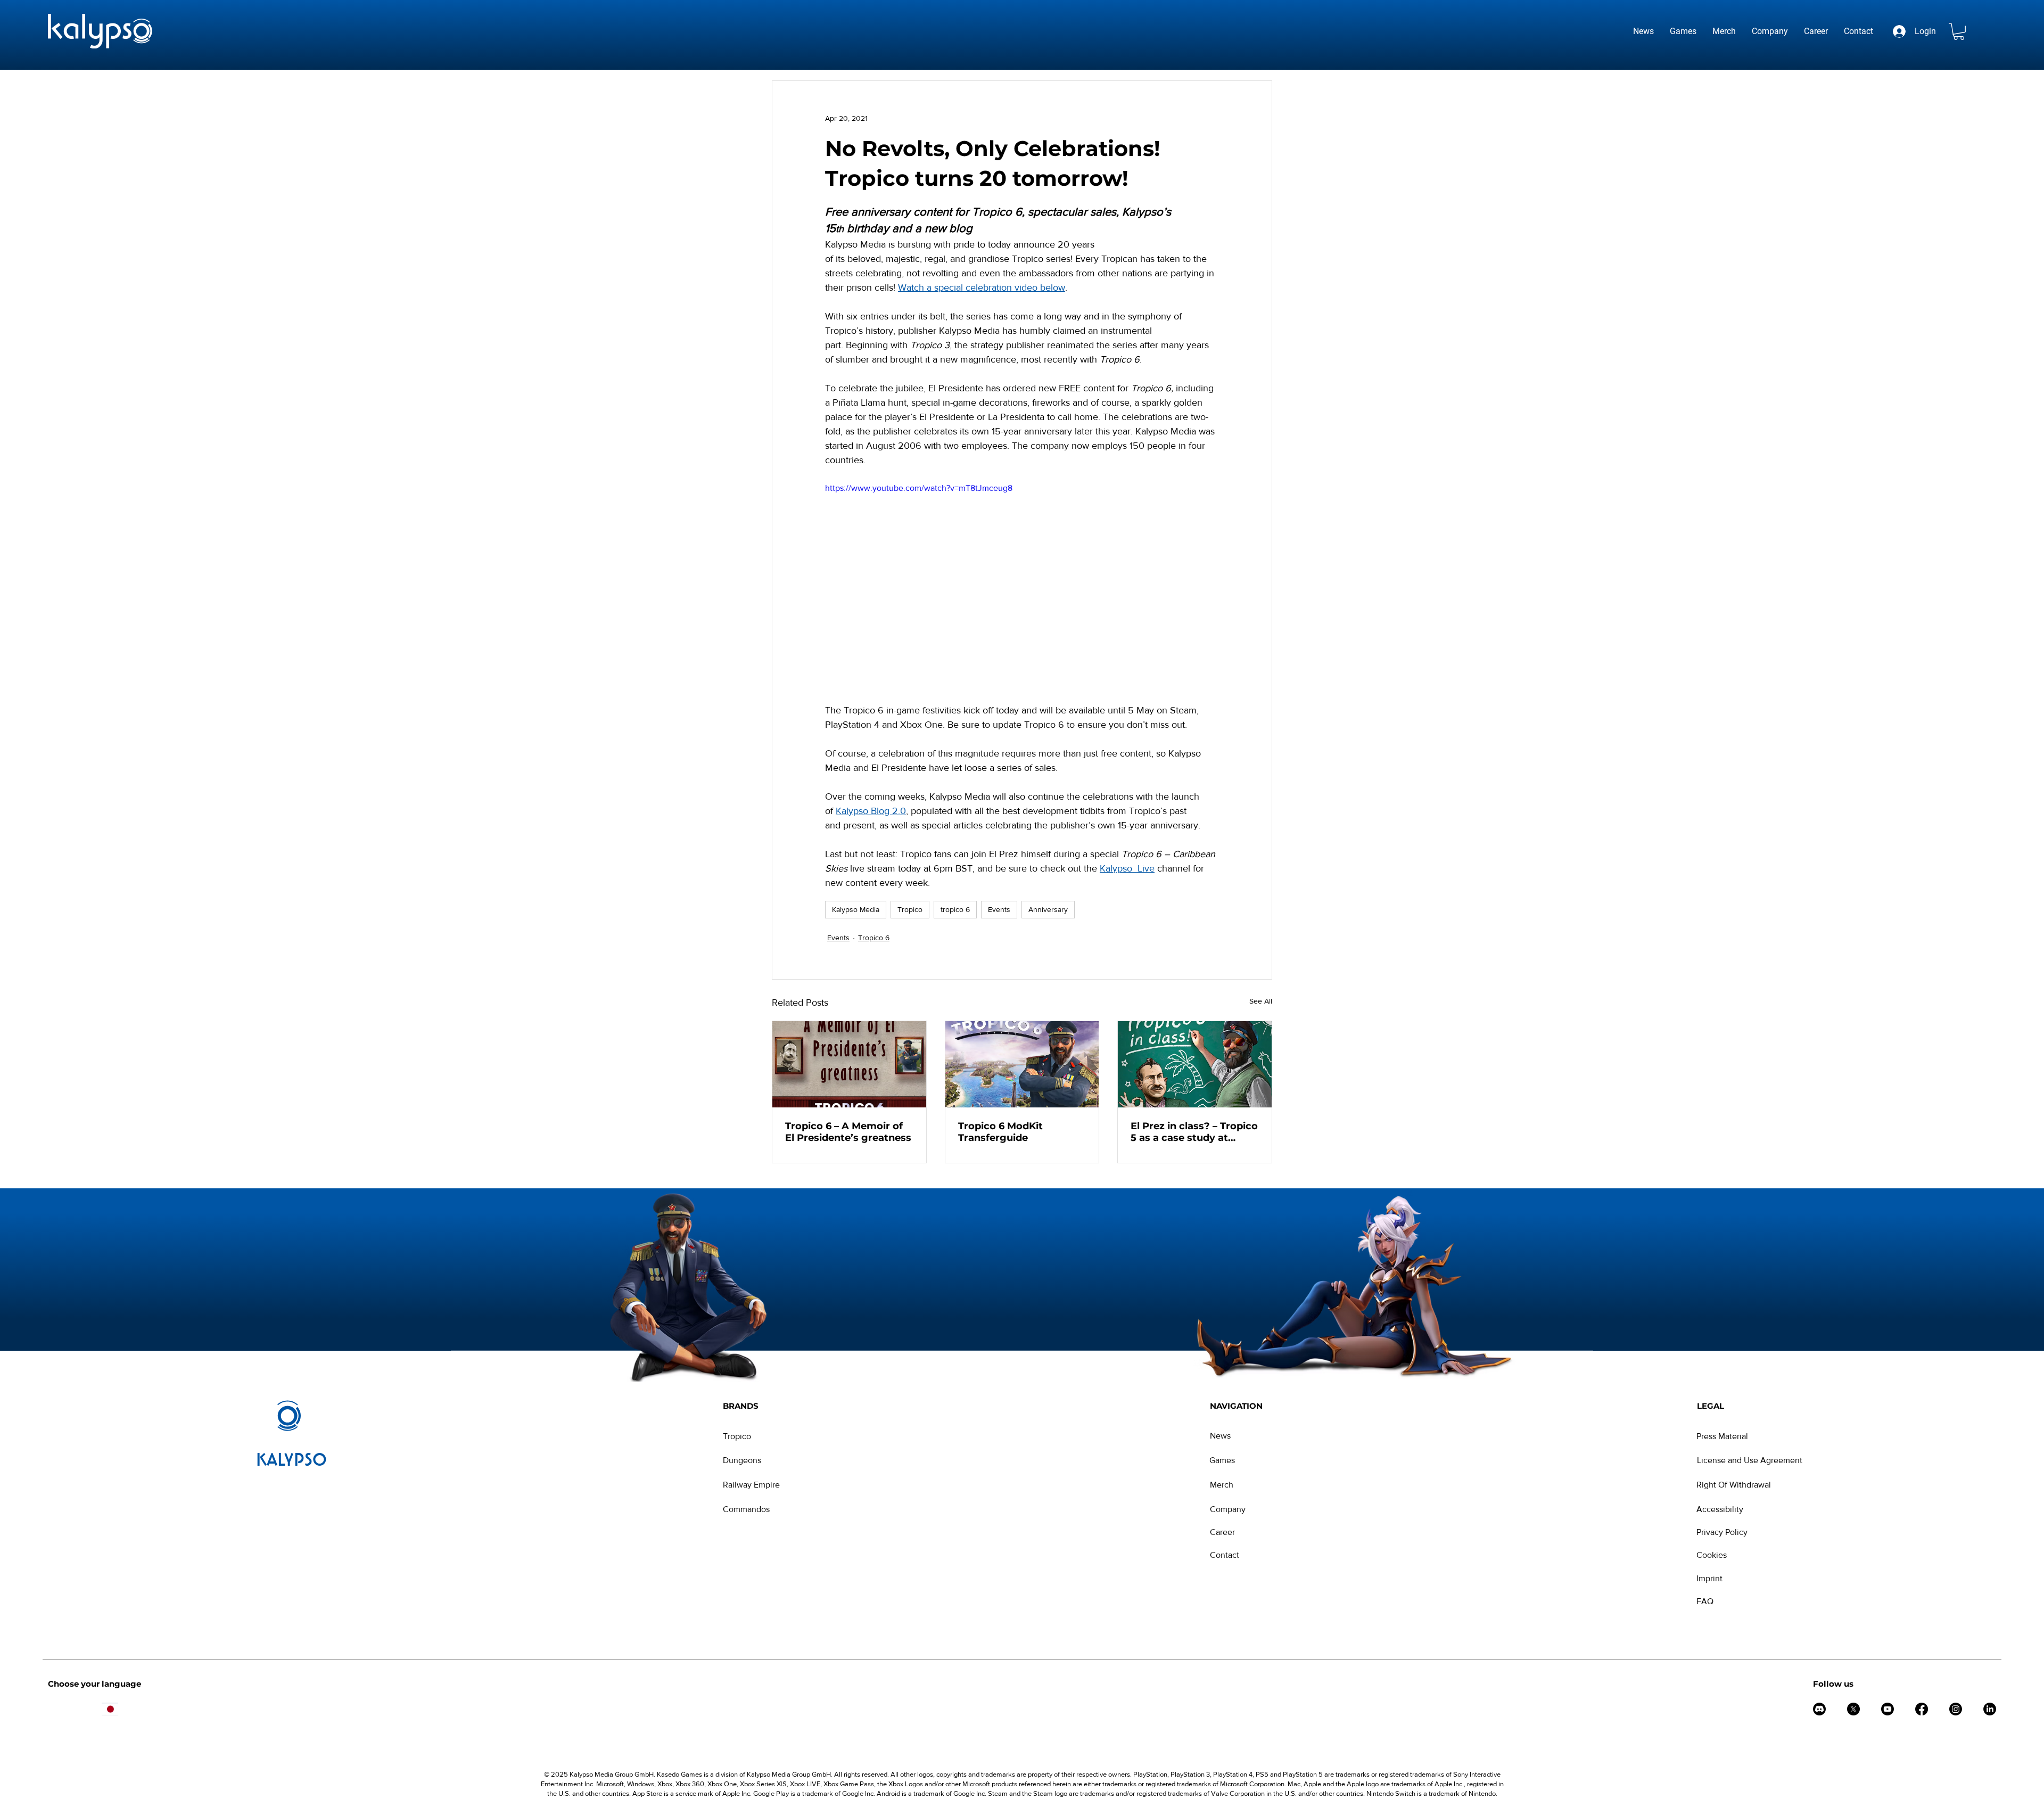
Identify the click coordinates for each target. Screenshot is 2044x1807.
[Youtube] (1888, 1709)
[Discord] (1819, 1709)
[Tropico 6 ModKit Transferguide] (1022, 1064)
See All (1261, 1001)
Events (999, 909)
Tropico (910, 909)
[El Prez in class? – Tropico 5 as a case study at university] (1195, 1064)
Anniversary (1048, 909)
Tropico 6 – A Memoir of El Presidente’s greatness (848, 1132)
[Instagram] (1956, 1709)
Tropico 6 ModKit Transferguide (1000, 1132)
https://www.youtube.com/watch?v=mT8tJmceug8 (919, 488)
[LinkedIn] (1990, 1709)
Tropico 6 (874, 938)
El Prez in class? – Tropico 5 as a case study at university (1194, 1132)
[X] (1853, 1709)
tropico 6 (955, 909)
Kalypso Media (856, 909)
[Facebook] (1922, 1709)
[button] (1959, 31)
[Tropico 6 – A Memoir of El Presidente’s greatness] (849, 1064)
